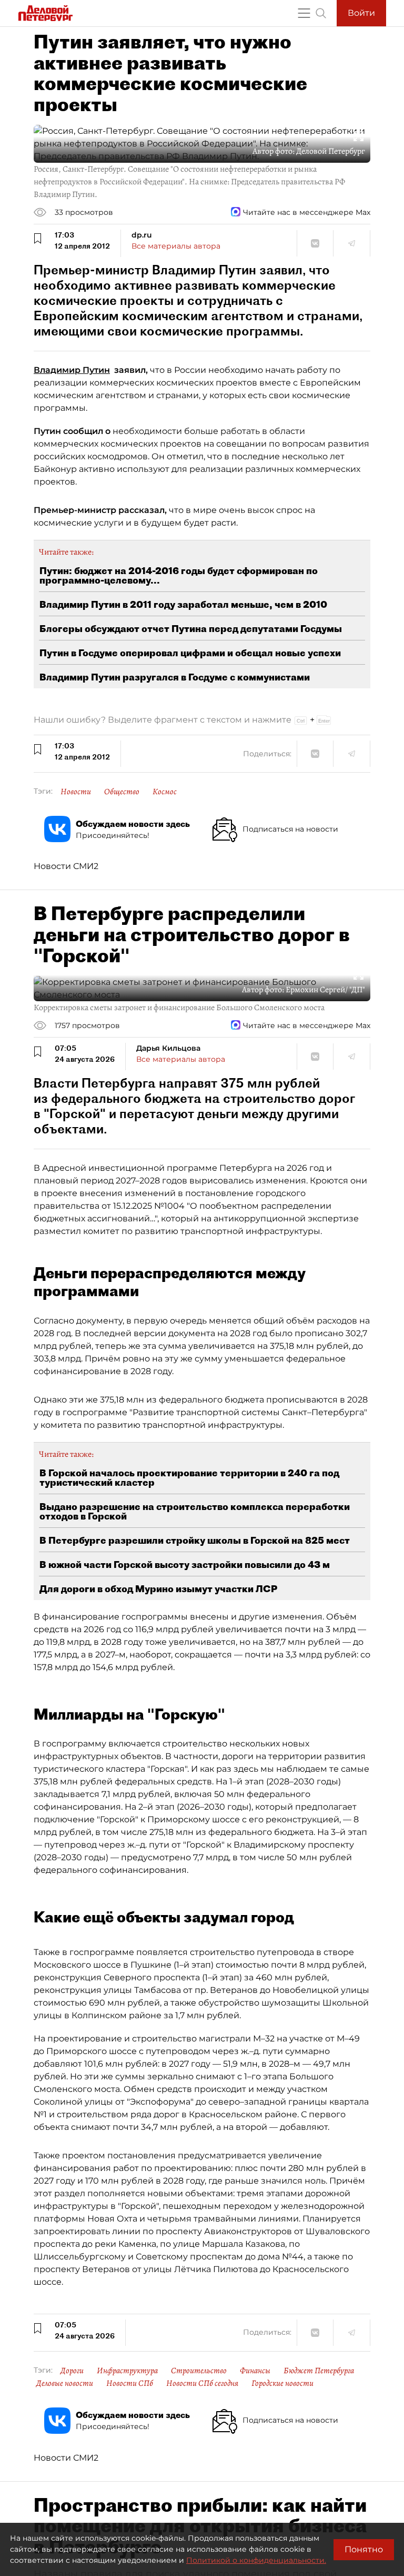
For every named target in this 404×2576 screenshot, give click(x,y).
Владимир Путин (72, 370)
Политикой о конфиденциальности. (256, 2560)
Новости (76, 792)
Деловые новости (65, 2383)
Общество (122, 792)
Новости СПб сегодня (202, 2383)
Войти (361, 13)
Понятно (364, 2549)
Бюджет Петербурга (319, 2371)
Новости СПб (130, 2383)
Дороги (72, 2371)
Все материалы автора (176, 246)
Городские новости (282, 2383)
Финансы (255, 2371)
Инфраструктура (127, 2371)
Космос (165, 792)
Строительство (199, 2371)
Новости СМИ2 (66, 866)
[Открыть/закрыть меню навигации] (304, 13)
